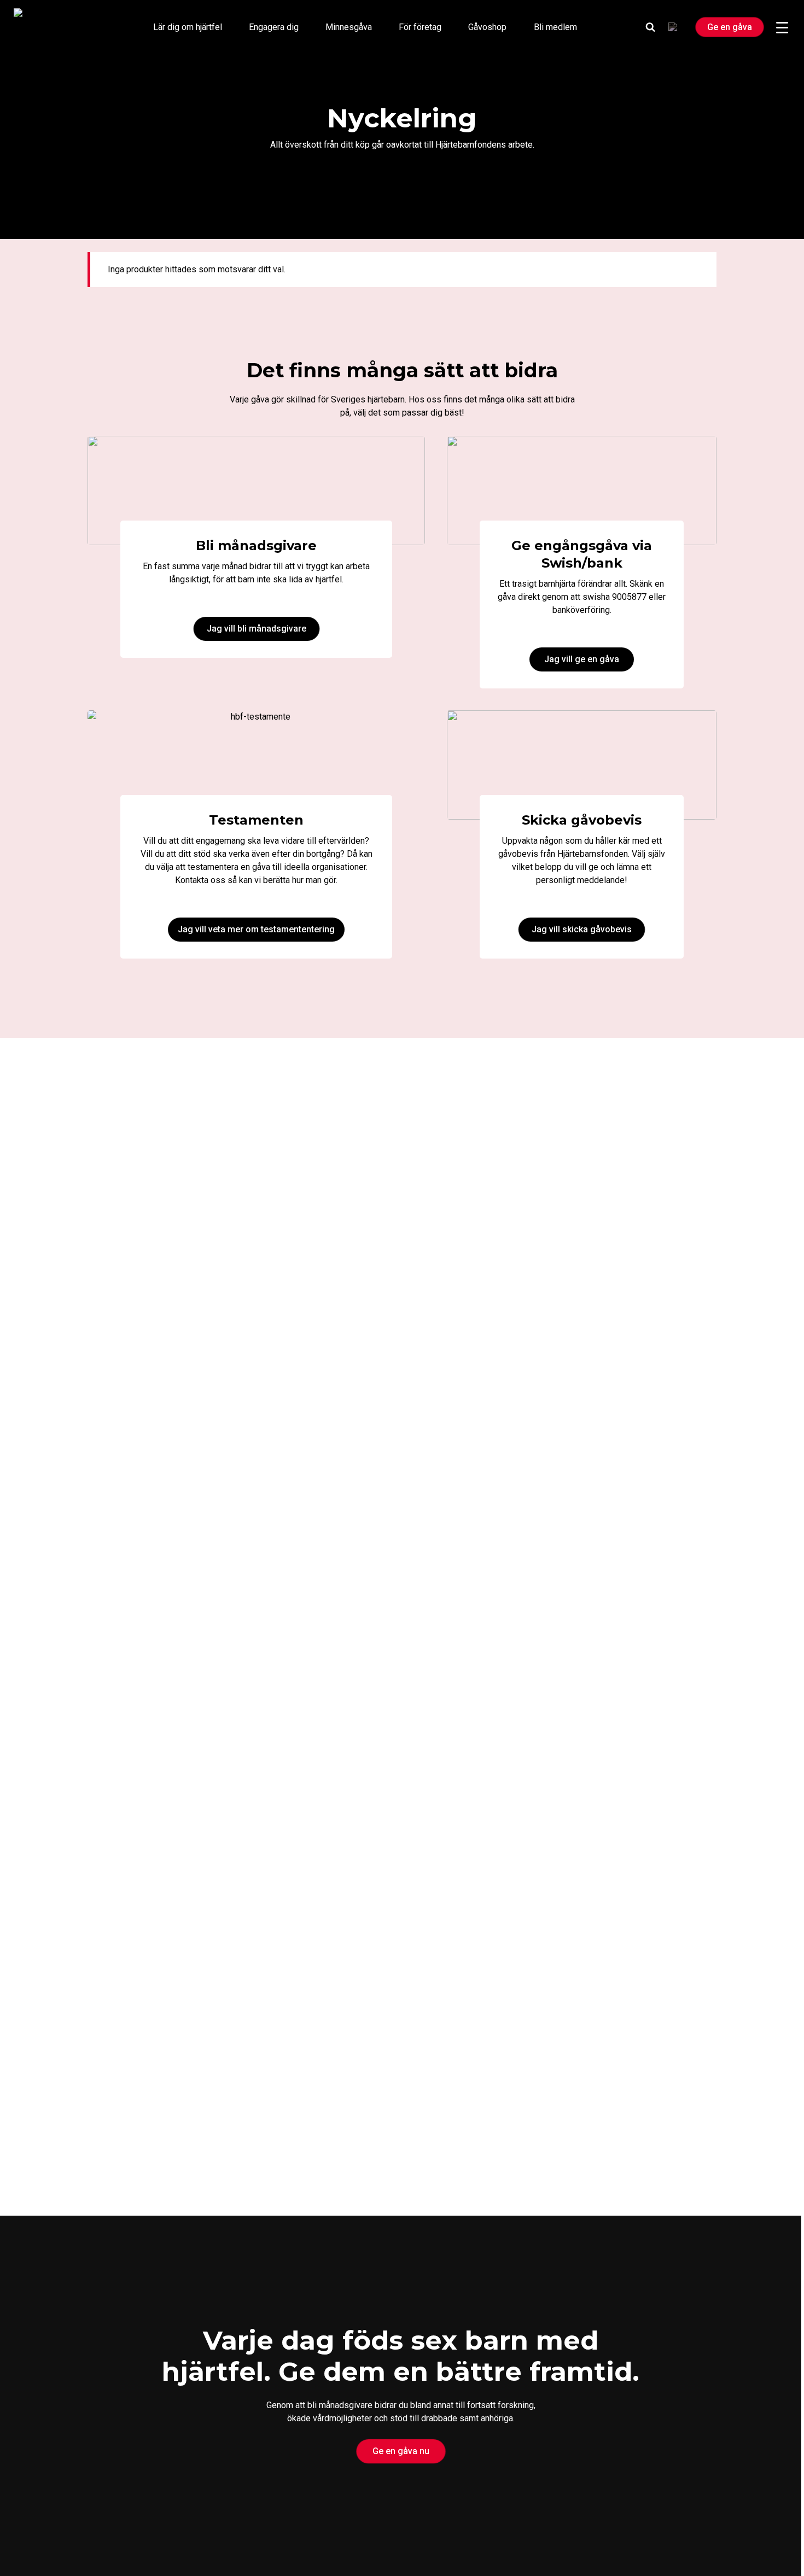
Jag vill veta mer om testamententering (256, 929)
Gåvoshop (487, 27)
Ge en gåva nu (401, 2451)
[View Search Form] (650, 27)
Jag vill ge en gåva (582, 659)
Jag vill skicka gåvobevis (582, 929)
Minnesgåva (349, 27)
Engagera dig (274, 27)
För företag (420, 27)
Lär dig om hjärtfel (188, 27)
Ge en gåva (730, 27)
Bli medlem (555, 27)
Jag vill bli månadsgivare (257, 629)
